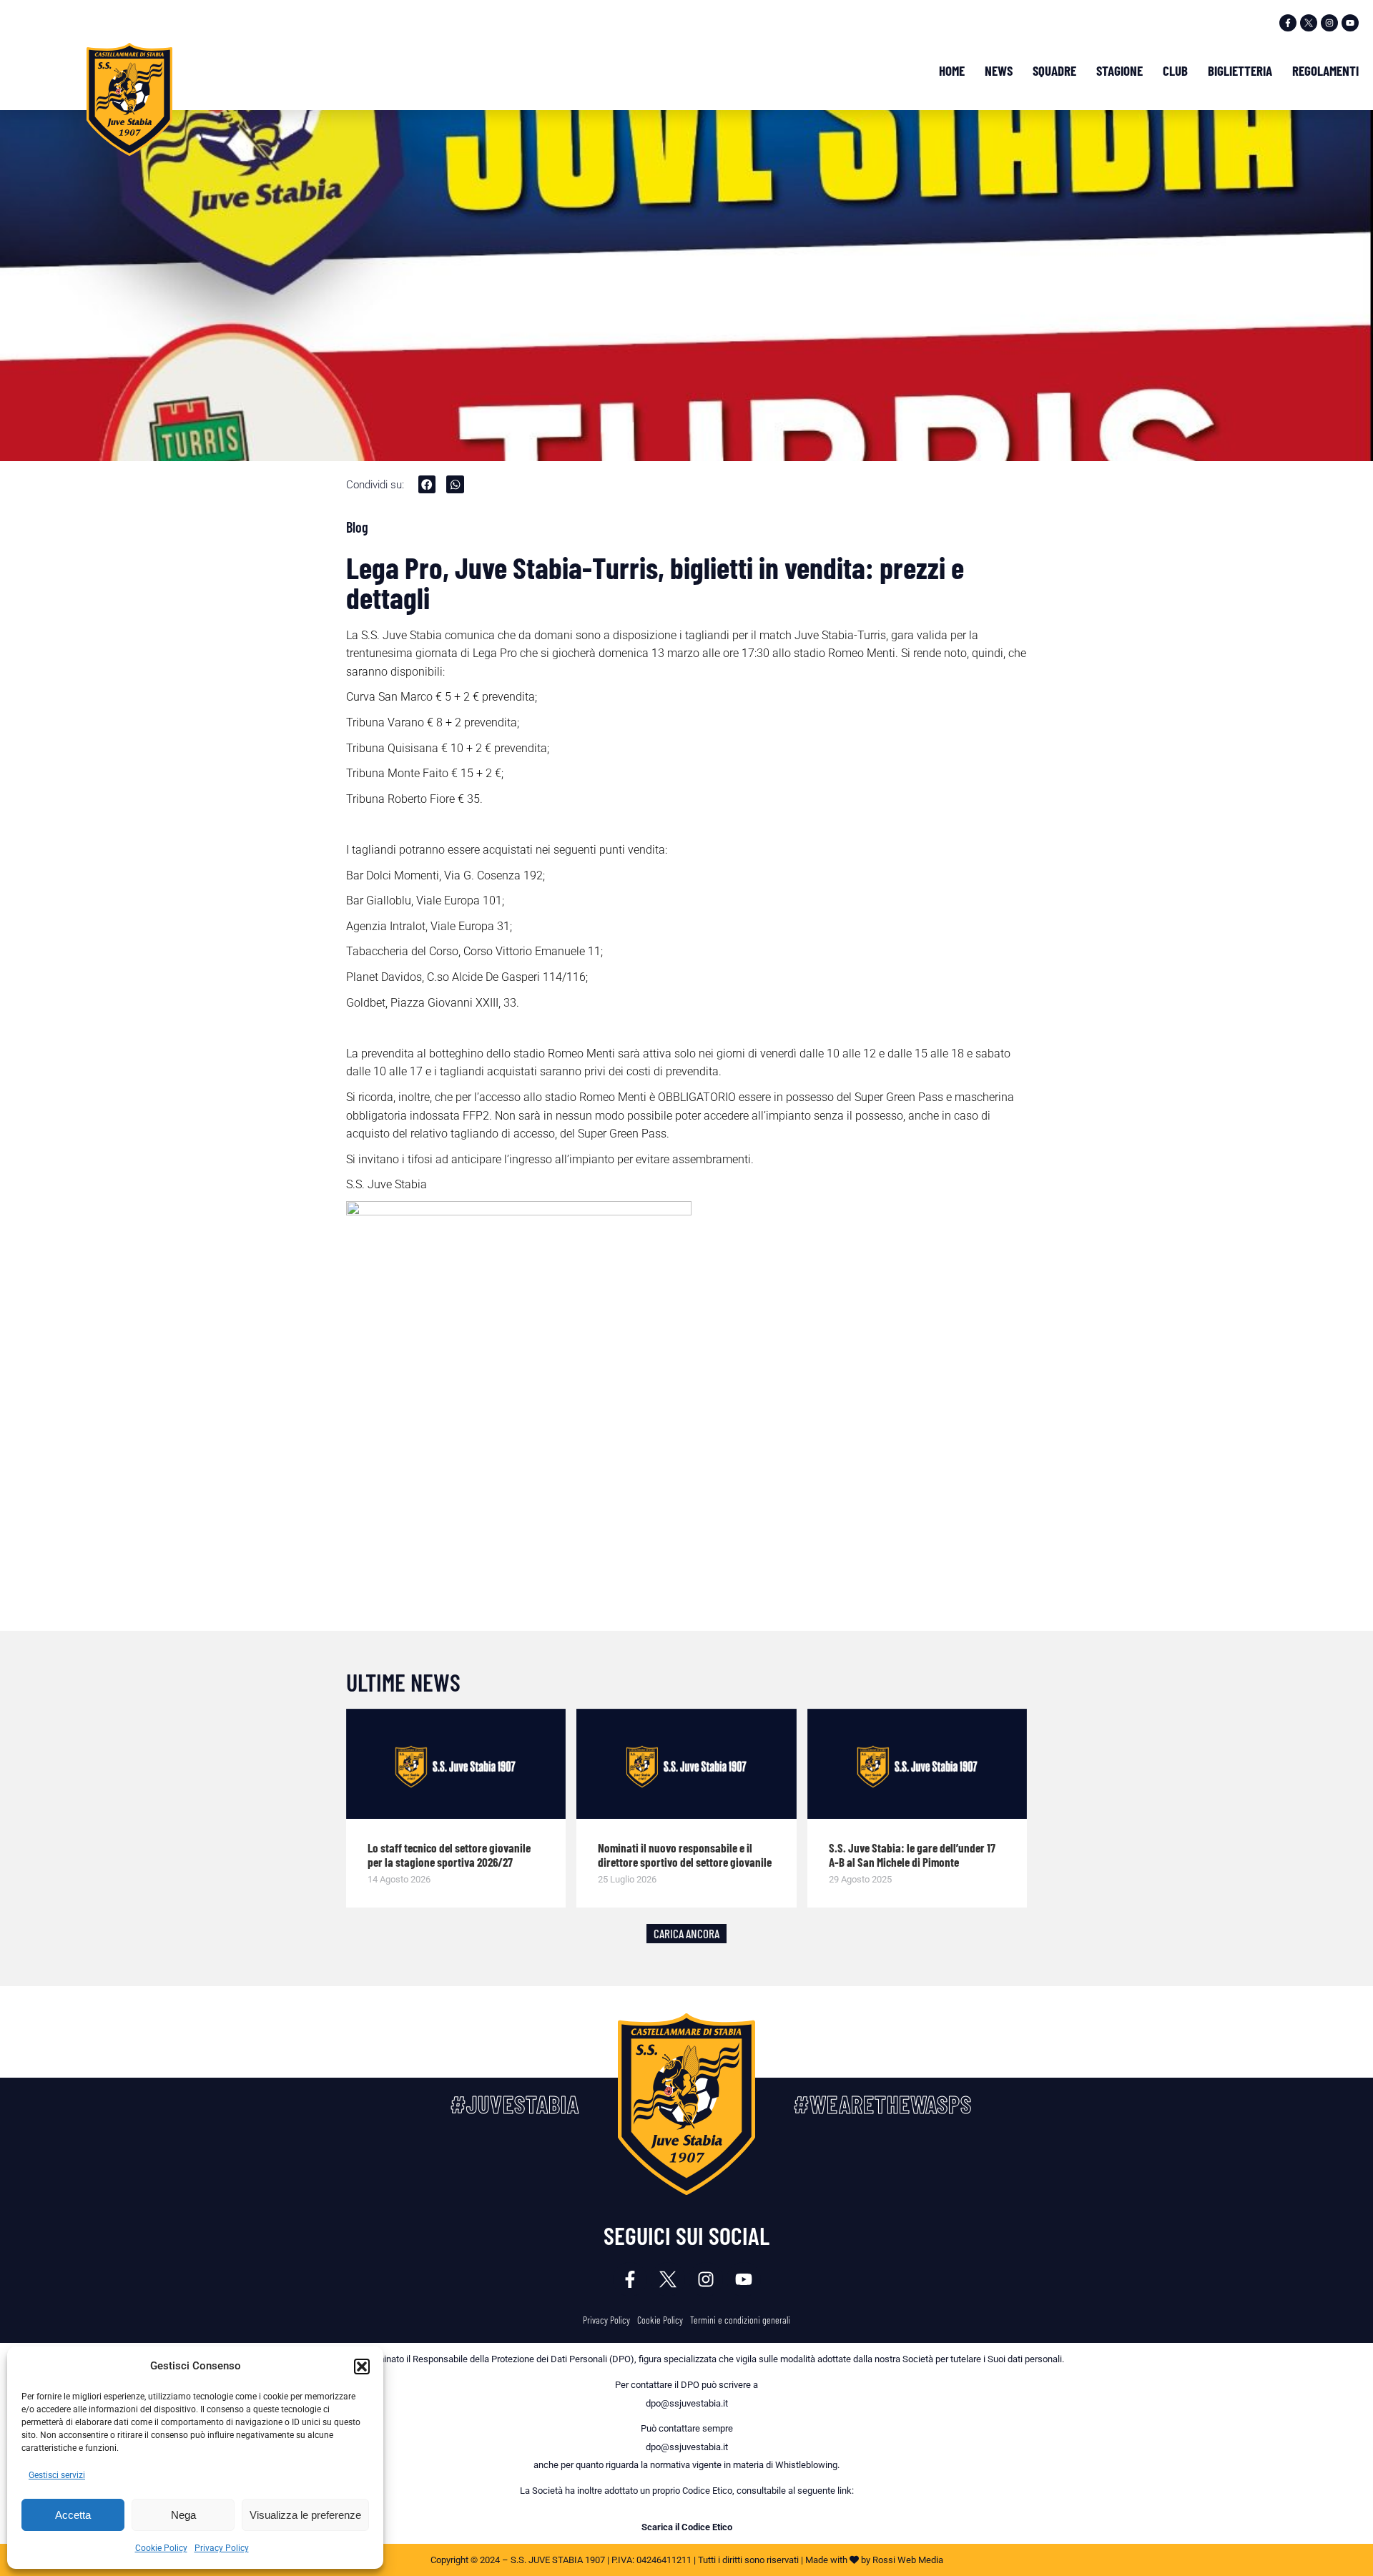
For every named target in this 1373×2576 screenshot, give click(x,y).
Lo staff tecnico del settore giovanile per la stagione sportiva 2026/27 (449, 1855)
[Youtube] (1350, 23)
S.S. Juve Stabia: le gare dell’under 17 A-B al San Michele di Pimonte (912, 1855)
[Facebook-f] (1288, 23)
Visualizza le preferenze (305, 2515)
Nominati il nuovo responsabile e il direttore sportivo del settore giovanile (685, 1855)
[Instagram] (1329, 23)
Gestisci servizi (57, 2475)
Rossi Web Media (908, 2560)
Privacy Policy (222, 2548)
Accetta (73, 2515)
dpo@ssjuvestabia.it (687, 2403)
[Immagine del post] (456, 1764)
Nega (183, 2515)
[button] (362, 2367)
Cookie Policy (161, 2548)
